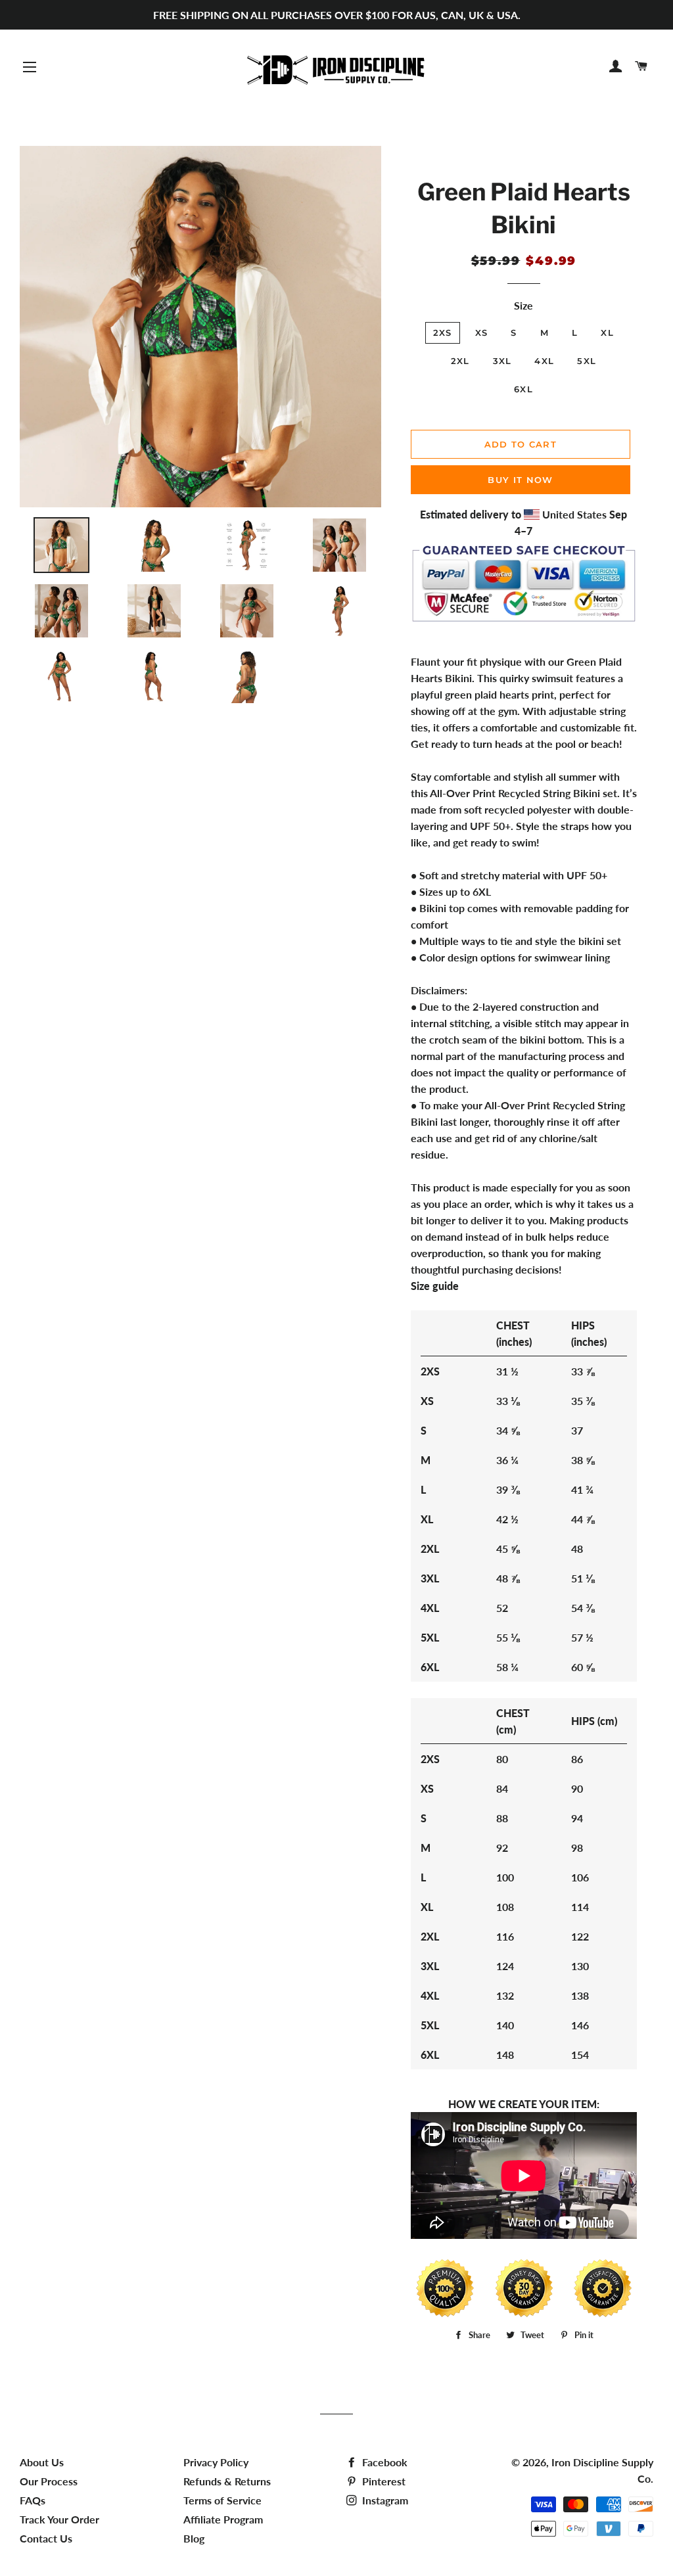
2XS (443, 333)
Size (523, 305)
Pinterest (383, 2481)
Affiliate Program (223, 2519)
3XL (502, 361)
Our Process (49, 2481)
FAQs (33, 2500)
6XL (523, 389)
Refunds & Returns (227, 2481)
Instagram (384, 2500)
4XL (544, 361)
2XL (460, 361)
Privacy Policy (216, 2462)
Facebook (383, 2462)
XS (482, 333)
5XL (587, 361)
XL (607, 333)
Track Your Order (59, 2519)
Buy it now (520, 480)
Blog (194, 2538)
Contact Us (46, 2538)
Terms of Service (222, 2500)
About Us (42, 2462)
